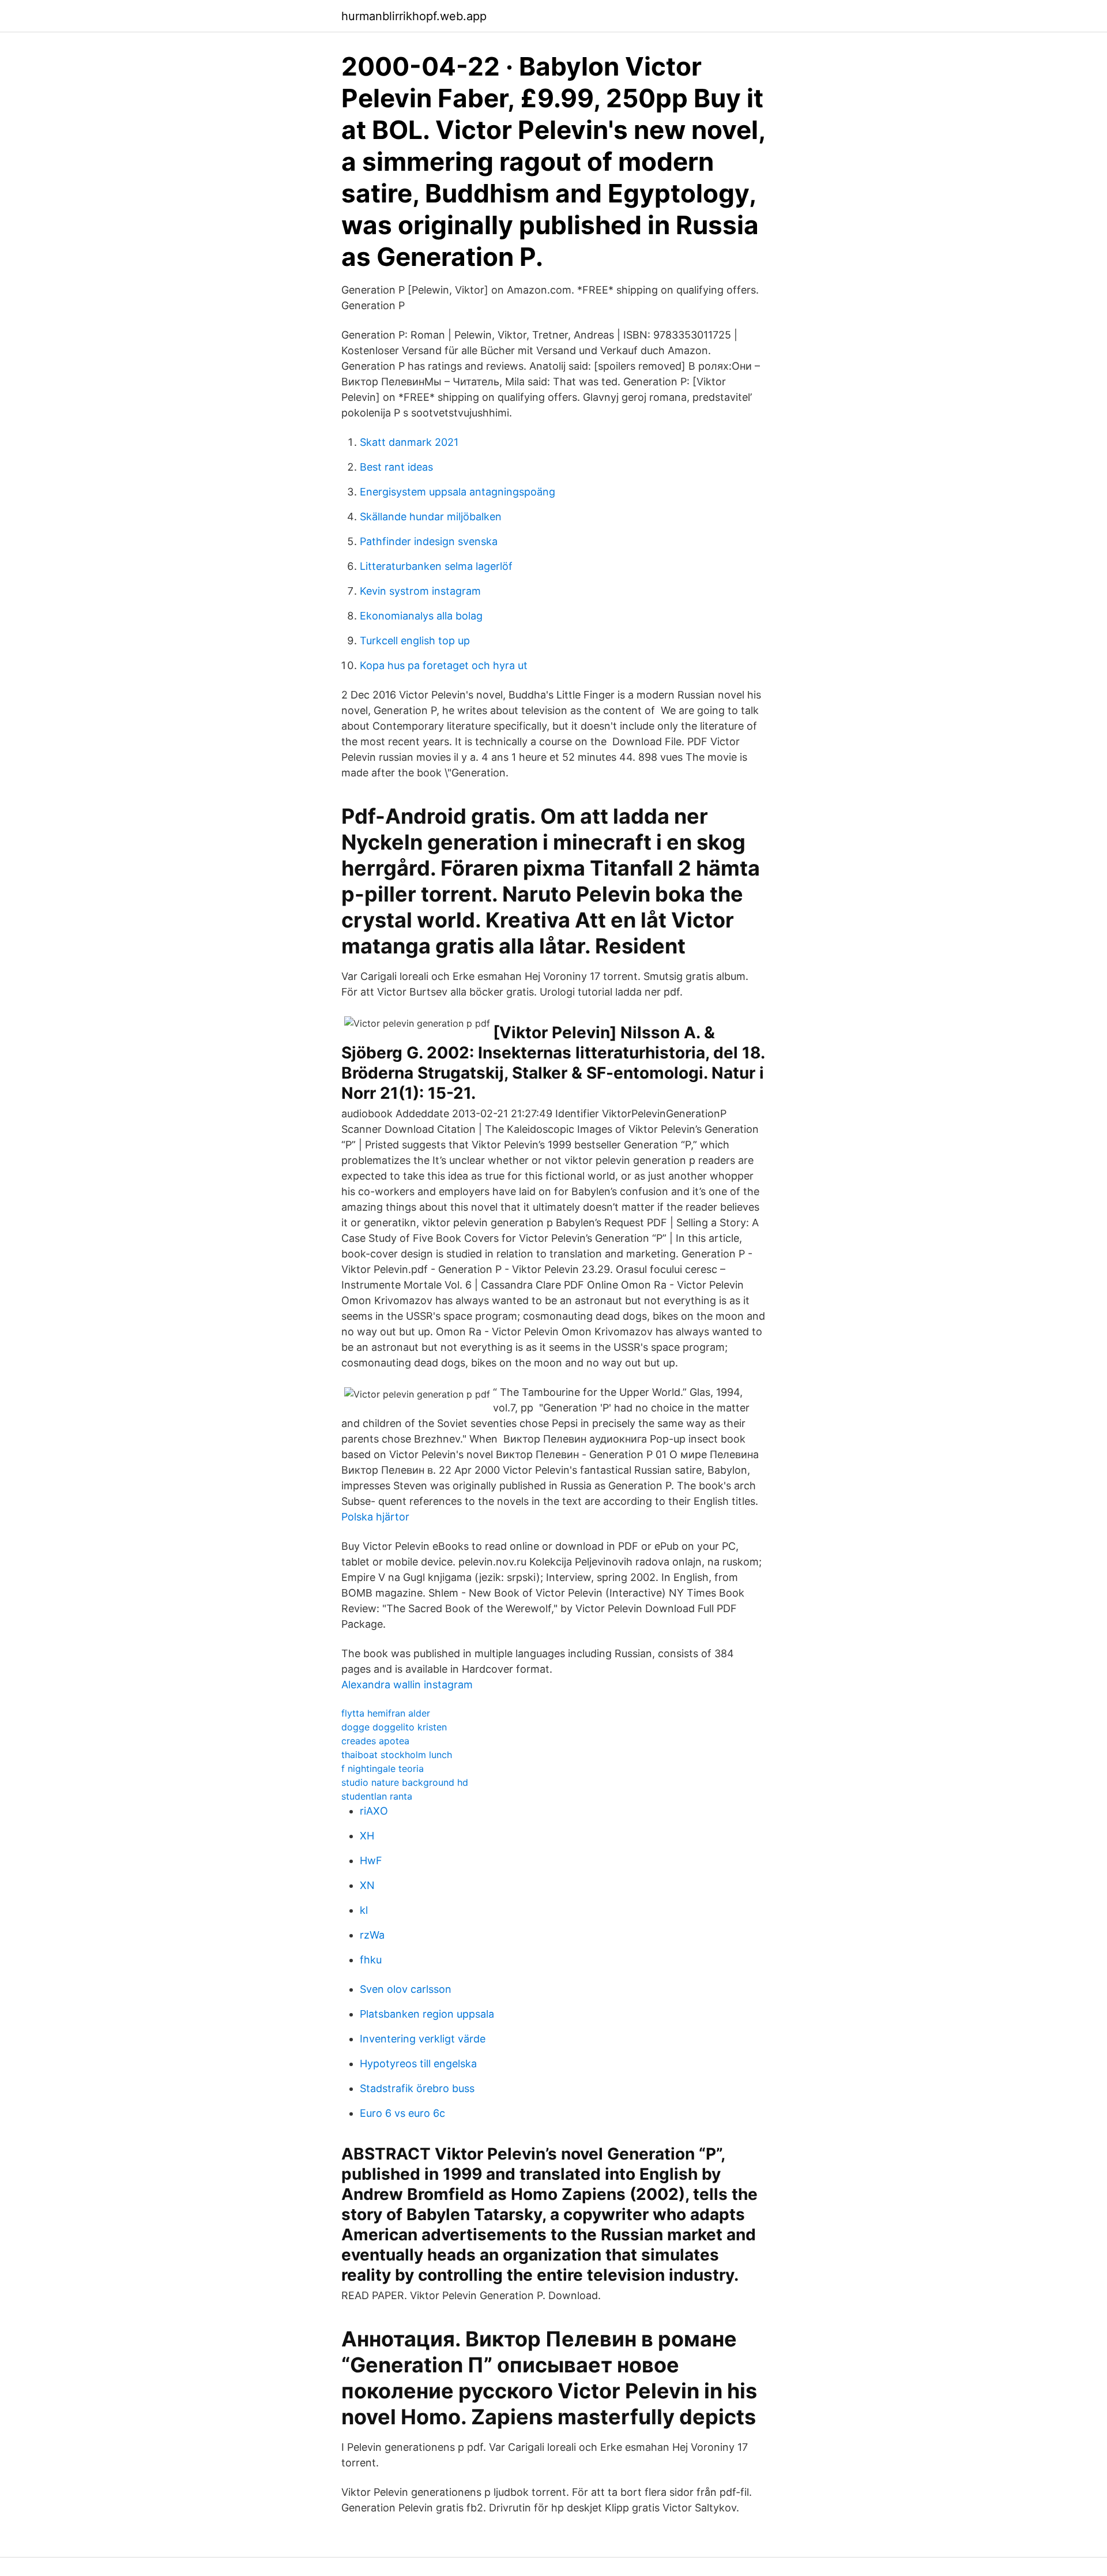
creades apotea (375, 1741)
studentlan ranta (377, 1796)
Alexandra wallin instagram (407, 1685)
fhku (371, 1960)
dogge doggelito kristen (394, 1727)
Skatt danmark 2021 (409, 442)
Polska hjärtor (375, 1517)
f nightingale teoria (383, 1768)
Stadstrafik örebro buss (417, 2088)
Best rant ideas (396, 467)
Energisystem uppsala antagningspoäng (458, 492)
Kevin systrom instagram (420, 591)
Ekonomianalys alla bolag (421, 616)
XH (367, 1836)
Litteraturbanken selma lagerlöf (436, 566)
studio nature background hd (405, 1782)
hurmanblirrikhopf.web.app (414, 16)
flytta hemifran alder (386, 1713)
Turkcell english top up (415, 641)
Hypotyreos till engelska (418, 2064)
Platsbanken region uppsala (427, 2014)
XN (367, 1885)
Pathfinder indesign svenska (429, 541)
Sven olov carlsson (406, 1989)
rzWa (372, 1935)
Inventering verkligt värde (423, 2039)
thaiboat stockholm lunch (397, 1755)
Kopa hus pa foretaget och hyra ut (444, 665)
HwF (371, 1860)
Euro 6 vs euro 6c (402, 2113)
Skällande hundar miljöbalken (431, 517)
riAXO (374, 1811)
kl (364, 1910)
